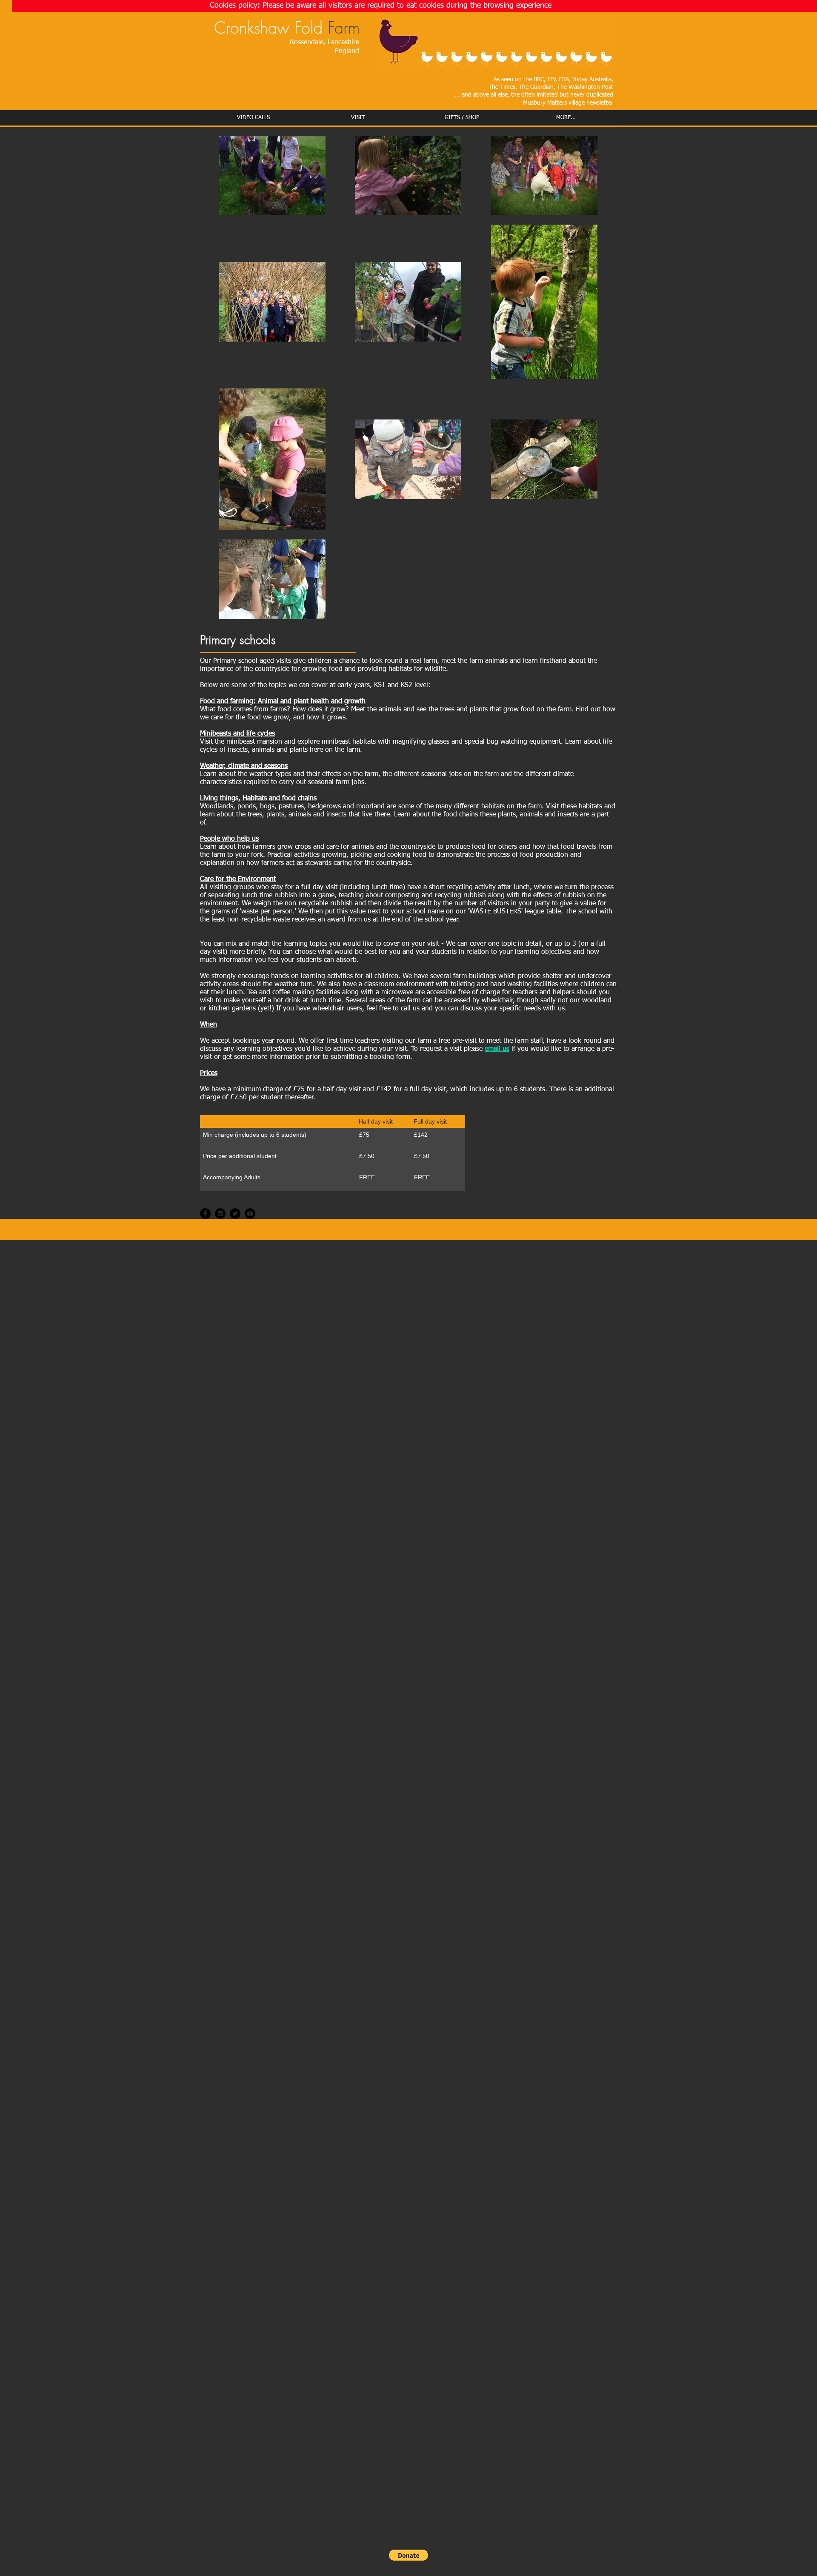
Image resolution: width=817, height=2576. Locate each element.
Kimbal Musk (551, 2302)
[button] (408, 2555)
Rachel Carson (396, 2302)
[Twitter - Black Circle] (235, 1214)
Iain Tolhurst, (450, 2302)
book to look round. (500, 2390)
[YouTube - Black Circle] (250, 1214)
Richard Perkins (274, 2312)
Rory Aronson (500, 2302)
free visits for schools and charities (283, 2390)
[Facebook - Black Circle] (205, 1214)
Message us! (226, 2331)
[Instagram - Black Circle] (220, 1214)
